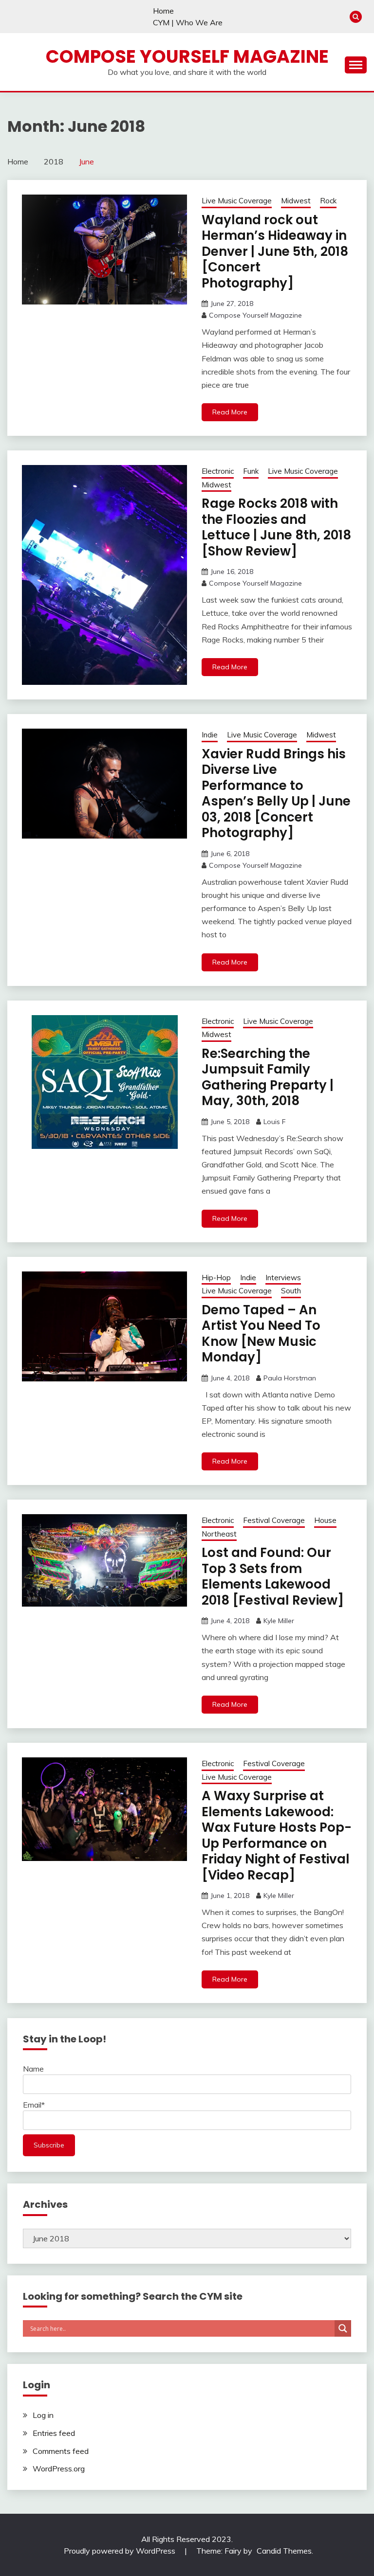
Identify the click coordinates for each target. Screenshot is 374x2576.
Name (33, 2069)
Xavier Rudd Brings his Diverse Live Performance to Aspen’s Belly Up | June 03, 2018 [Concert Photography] (276, 794)
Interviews (283, 1278)
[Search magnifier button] (343, 2328)
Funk (251, 471)
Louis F (275, 1122)
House (325, 1520)
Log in (43, 2415)
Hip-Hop (216, 1278)
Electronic (218, 471)
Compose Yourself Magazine (187, 56)
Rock (328, 201)
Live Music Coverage (237, 201)
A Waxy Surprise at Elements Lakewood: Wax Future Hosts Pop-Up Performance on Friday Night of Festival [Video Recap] (277, 1835)
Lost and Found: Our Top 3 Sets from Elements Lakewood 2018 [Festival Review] (273, 1576)
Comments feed (61, 2451)
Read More (230, 412)
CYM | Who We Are (188, 22)
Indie (210, 735)
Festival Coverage (274, 1520)
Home (163, 11)
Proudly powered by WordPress (121, 2551)
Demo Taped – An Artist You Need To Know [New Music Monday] (261, 1334)
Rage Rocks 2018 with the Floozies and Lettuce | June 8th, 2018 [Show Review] (276, 527)
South (291, 1291)
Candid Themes (284, 2551)
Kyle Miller (279, 1621)
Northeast (219, 1534)
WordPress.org (59, 2469)
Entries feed (54, 2433)
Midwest (296, 201)
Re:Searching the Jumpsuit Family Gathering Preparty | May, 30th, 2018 (268, 1077)
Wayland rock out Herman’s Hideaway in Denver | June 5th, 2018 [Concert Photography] (275, 251)
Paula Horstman (290, 1378)
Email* (34, 2105)
